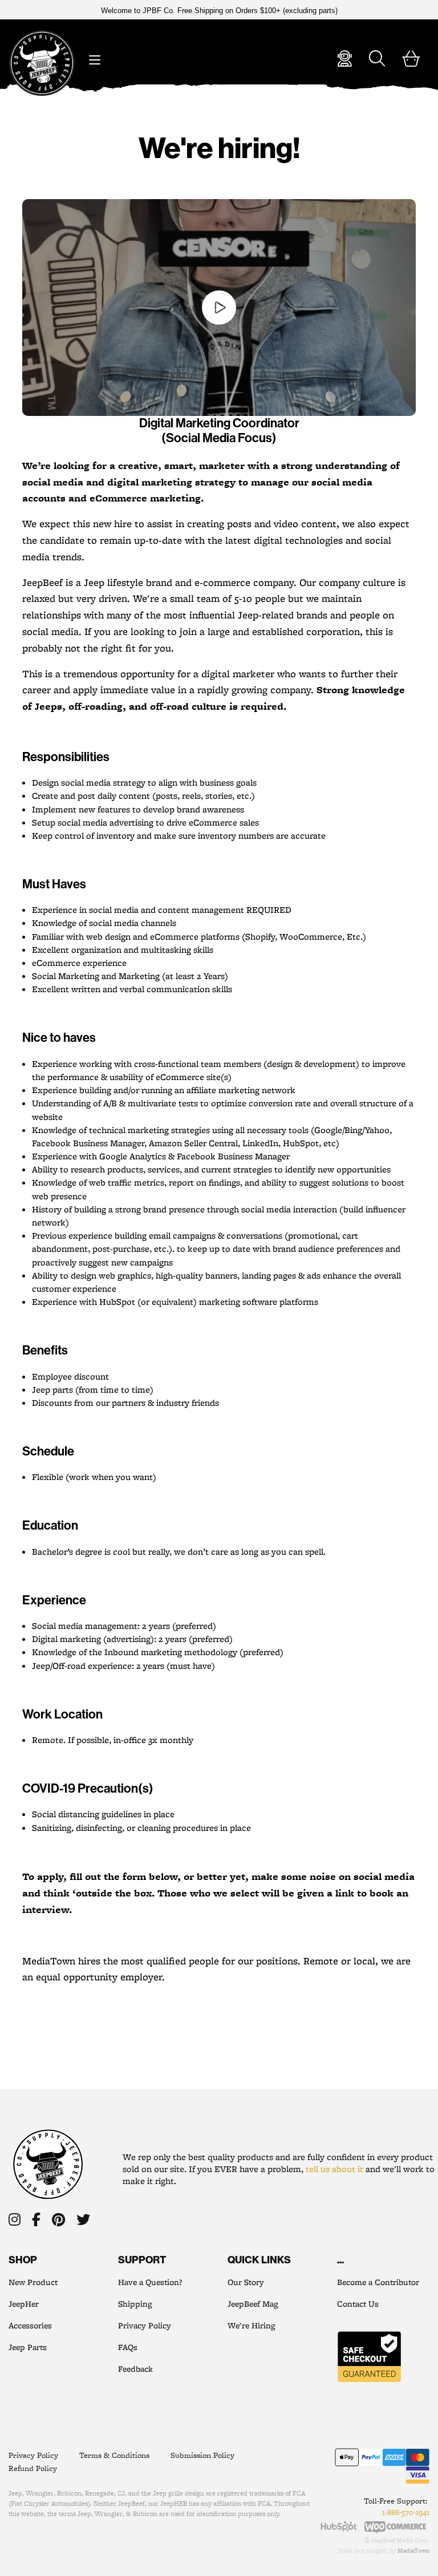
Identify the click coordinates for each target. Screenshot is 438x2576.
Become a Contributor (378, 2282)
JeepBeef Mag (253, 2304)
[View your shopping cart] (411, 61)
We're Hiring (251, 2326)
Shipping (135, 2304)
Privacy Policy (145, 2326)
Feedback (135, 2369)
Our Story (246, 2282)
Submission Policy (202, 2455)
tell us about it (334, 2169)
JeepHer (24, 2304)
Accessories (30, 2326)
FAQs (128, 2347)
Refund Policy (33, 2468)
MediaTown (413, 2550)
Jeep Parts (28, 2347)
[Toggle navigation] (94, 57)
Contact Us (358, 2304)
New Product (33, 2282)
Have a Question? (150, 2282)
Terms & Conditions (114, 2455)
